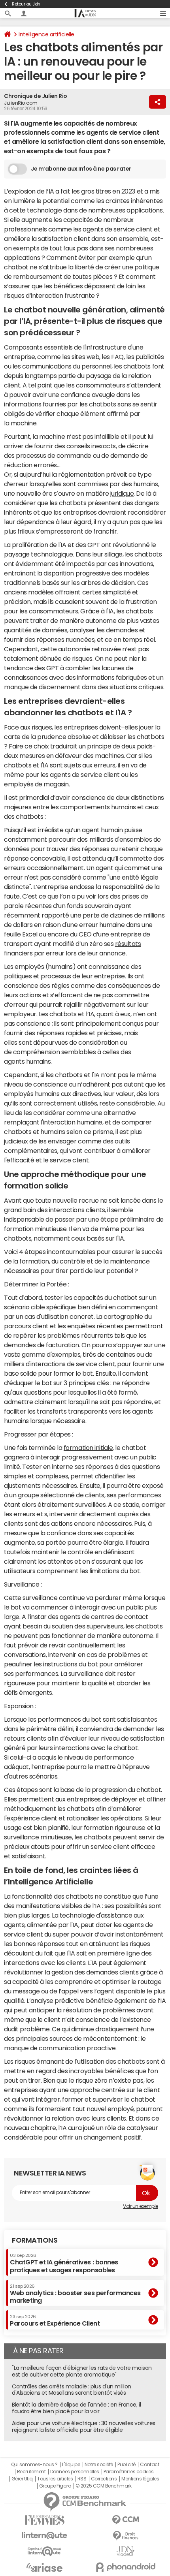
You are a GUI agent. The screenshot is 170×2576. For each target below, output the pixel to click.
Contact (149, 2465)
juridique (122, 493)
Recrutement (31, 2472)
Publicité (127, 2465)
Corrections (104, 2479)
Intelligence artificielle (46, 34)
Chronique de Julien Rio (36, 96)
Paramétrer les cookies (128, 2472)
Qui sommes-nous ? (34, 2465)
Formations (35, 2240)
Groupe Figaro (55, 2486)
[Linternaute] (44, 2536)
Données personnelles (75, 2472)
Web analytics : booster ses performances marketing (75, 2294)
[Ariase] (44, 2567)
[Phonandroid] (126, 2567)
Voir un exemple (141, 2206)
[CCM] (126, 2520)
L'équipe (71, 2465)
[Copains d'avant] (44, 2551)
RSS (82, 2479)
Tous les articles (55, 2479)
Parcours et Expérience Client (55, 2320)
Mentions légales (140, 2479)
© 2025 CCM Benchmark (103, 2486)
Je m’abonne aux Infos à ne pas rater (81, 169)
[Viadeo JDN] (126, 2551)
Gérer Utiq (22, 2479)
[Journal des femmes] (44, 2520)
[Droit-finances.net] (126, 2536)
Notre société (99, 2465)
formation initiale (88, 1448)
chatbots (137, 366)
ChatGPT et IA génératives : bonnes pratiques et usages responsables (64, 2263)
